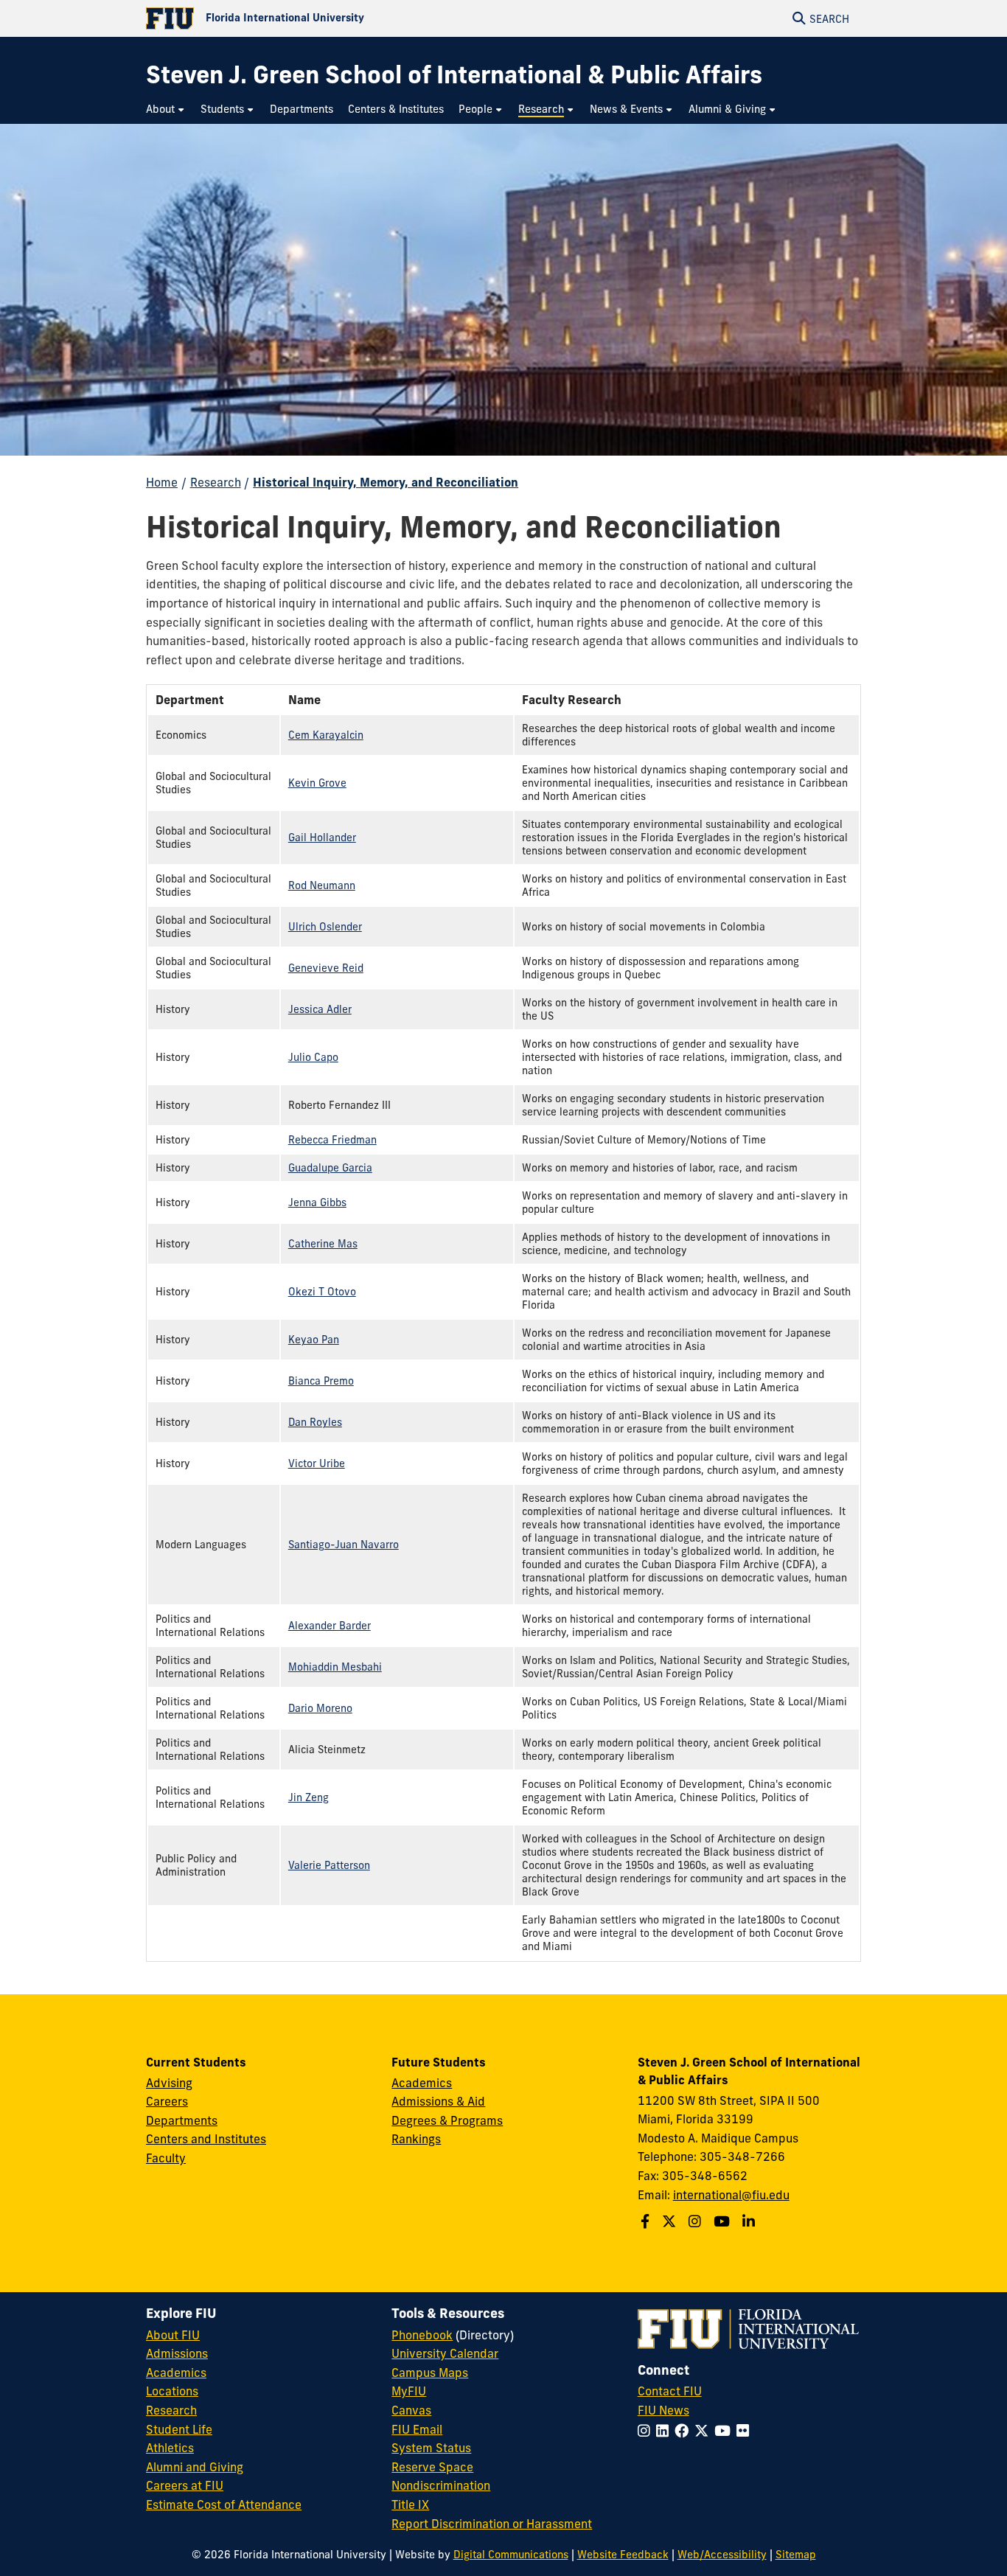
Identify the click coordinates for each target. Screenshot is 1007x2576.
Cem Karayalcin (326, 735)
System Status (431, 2448)
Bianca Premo (321, 1381)
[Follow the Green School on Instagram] (697, 2221)
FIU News (663, 2410)
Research (216, 482)
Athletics (170, 2448)
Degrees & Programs (447, 2120)
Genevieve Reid (326, 968)
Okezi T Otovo (322, 1292)
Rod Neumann (322, 885)
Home (162, 482)
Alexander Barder (330, 1626)
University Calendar (445, 2353)
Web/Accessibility (722, 2555)
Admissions (177, 2353)
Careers (167, 2101)
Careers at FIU (185, 2485)
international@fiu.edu (731, 2195)
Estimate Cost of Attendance (224, 2504)
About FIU (173, 2335)
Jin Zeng (309, 1797)
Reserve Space (432, 2467)
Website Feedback (623, 2555)
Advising (169, 2083)
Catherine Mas (323, 1244)
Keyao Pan (314, 1340)
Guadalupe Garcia (330, 1168)
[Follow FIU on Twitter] (704, 2431)
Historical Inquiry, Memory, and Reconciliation (386, 482)
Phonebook (422, 2335)
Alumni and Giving (195, 2467)
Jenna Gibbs (317, 1202)
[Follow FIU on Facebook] (684, 2431)
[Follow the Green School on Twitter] (671, 2221)
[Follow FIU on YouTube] (725, 2431)
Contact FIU (670, 2391)
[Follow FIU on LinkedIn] (665, 2431)
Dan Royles (315, 1422)
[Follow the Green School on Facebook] (647, 2221)
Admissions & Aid (438, 2101)
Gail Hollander (322, 838)
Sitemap (796, 2555)
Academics (422, 2083)
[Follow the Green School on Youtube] (724, 2221)
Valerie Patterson (329, 1865)
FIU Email (417, 2429)
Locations (172, 2391)
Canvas (411, 2410)
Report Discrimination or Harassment (492, 2524)
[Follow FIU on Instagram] (647, 2431)
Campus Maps (430, 2373)
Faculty (166, 2158)
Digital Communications (511, 2555)
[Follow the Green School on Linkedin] (750, 2221)
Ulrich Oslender (325, 927)
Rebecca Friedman (332, 1140)
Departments (182, 2120)
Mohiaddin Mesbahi (335, 1667)
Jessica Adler (320, 1009)
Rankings (416, 2139)
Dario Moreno (320, 1708)
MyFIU (409, 2391)
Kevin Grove (317, 783)
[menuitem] (166, 109)
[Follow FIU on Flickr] (746, 2431)
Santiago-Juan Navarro (344, 1545)
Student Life (179, 2429)
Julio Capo (313, 1057)
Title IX (410, 2504)
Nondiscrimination (441, 2485)
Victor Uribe (317, 1463)
